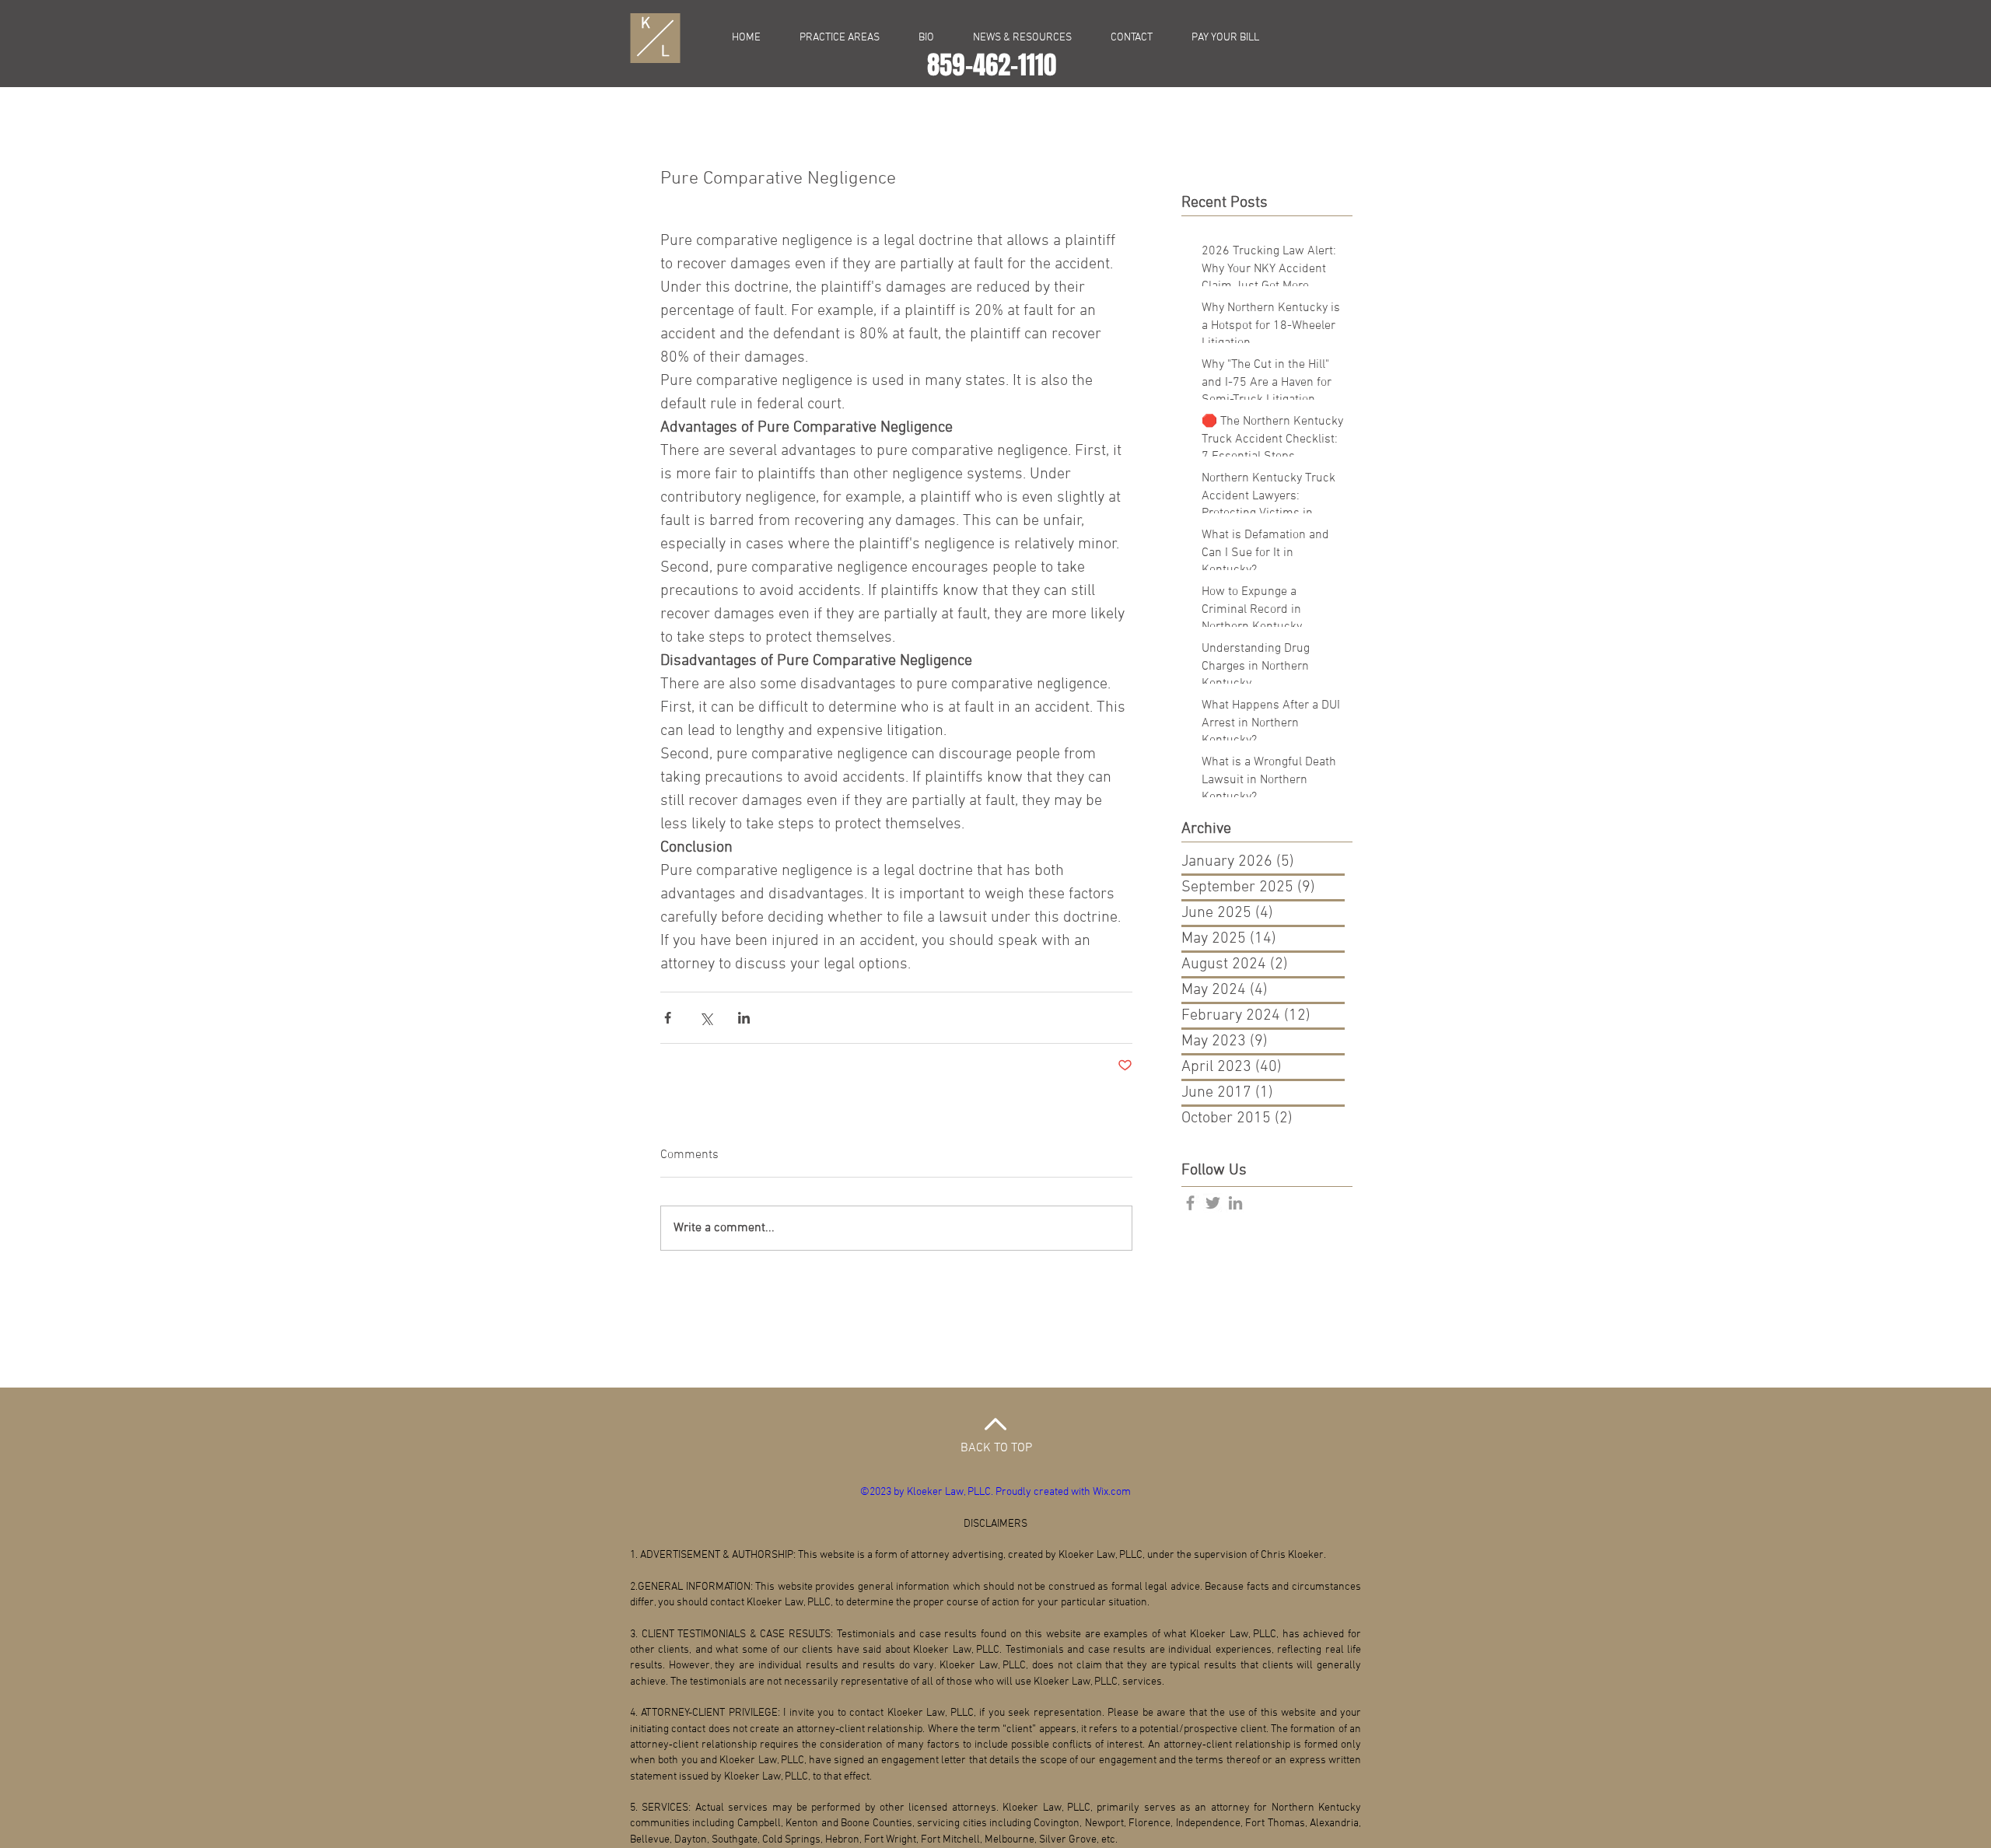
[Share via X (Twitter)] (706, 1018)
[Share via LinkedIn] (744, 1018)
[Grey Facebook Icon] (1190, 1203)
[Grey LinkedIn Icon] (1235, 1203)
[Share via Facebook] (668, 1018)
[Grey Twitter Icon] (1213, 1203)
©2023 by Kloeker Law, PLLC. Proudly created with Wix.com (995, 1492)
